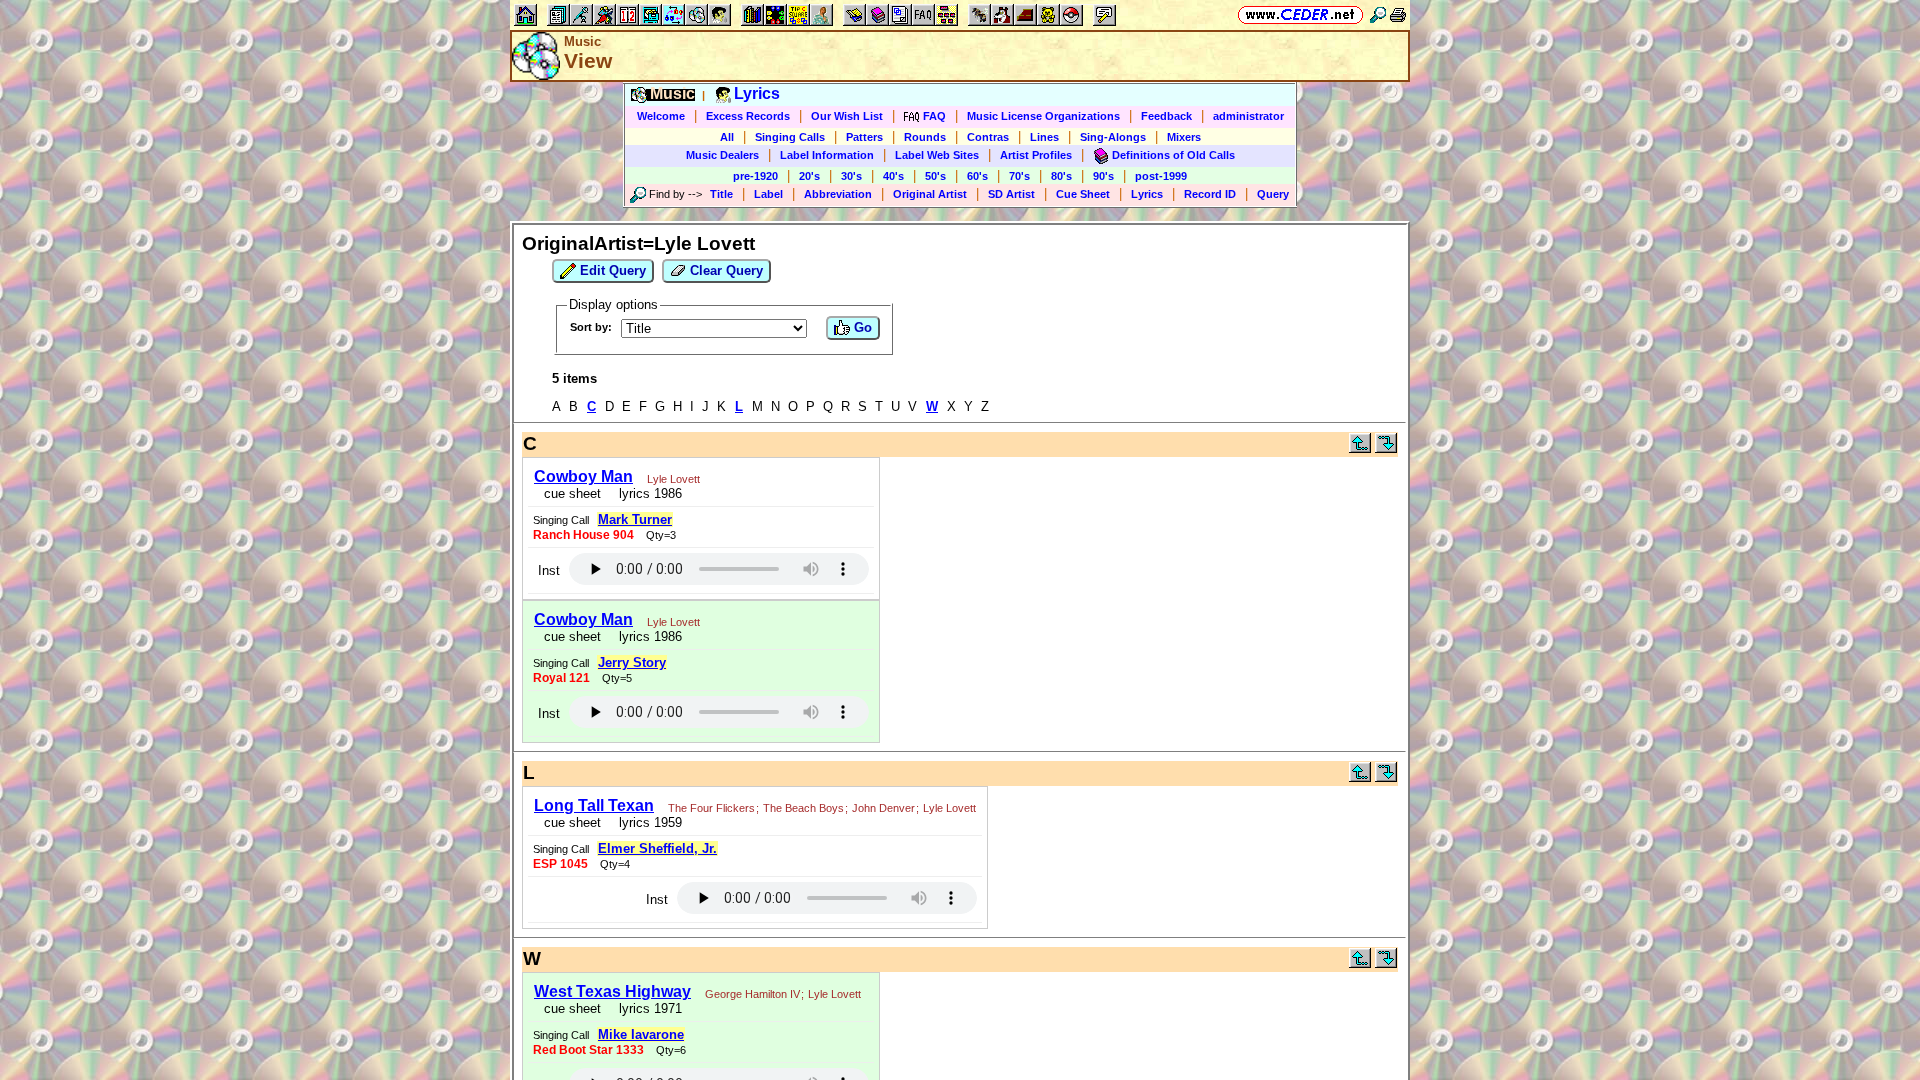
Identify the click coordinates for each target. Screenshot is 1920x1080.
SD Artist (1011, 194)
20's (809, 176)
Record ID (1210, 194)
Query (1273, 194)
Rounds (925, 137)
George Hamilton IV (752, 994)
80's (1061, 176)
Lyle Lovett (673, 479)
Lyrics (1147, 194)
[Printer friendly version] (1398, 14)
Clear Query (724, 270)
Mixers (1184, 137)
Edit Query (611, 270)
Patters (864, 137)
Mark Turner (635, 519)
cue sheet (572, 493)
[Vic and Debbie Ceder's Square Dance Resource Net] (1300, 14)
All (727, 137)
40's (893, 176)
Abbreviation (838, 194)
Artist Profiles (1036, 155)
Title (721, 194)
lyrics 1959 (646, 822)
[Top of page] (1360, 448)
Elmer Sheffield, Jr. (657, 848)
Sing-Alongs (1113, 137)
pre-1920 (755, 176)
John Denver (883, 808)
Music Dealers (722, 155)
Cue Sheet (1083, 194)
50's (935, 176)
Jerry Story (632, 662)
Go (861, 327)
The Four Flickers (711, 808)
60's (977, 176)
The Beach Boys (803, 808)
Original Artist (930, 194)
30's (851, 176)
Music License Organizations (1043, 116)
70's (1019, 176)
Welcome (661, 116)
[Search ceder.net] (1378, 14)
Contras (988, 137)
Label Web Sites (937, 155)
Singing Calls (790, 137)
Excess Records (748, 116)
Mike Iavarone (641, 1034)
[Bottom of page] (1386, 448)
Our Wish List (847, 116)
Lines (1044, 137)
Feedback (1166, 116)
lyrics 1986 (646, 493)
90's (1103, 176)
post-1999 (1161, 176)
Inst (549, 570)
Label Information (827, 155)
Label (768, 194)
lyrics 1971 (646, 1008)
